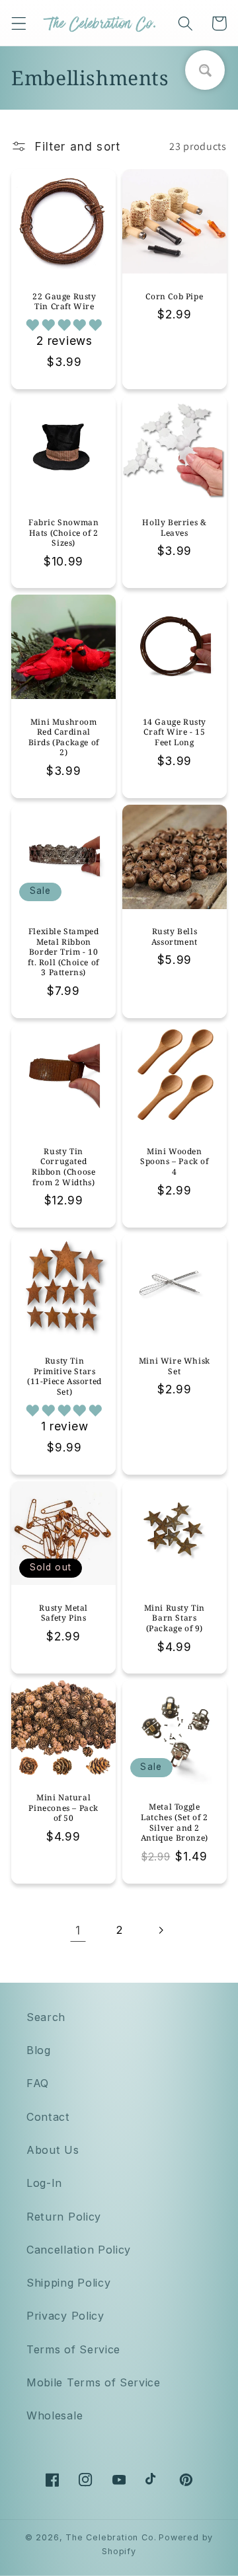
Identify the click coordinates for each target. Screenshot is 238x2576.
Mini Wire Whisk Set (175, 1366)
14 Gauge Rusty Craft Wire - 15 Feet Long (175, 732)
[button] (19, 23)
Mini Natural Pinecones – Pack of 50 (63, 1808)
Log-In (44, 2183)
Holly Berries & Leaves (174, 528)
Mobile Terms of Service (94, 2382)
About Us (53, 2150)
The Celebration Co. (111, 2537)
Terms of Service (73, 2349)
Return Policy (64, 2217)
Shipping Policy (68, 2283)
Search (46, 2017)
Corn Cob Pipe (174, 297)
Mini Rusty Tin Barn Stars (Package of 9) (175, 1618)
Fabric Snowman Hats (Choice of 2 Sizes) (63, 533)
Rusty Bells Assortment (175, 937)
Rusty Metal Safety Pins (63, 1613)
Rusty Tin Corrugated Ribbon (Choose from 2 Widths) (63, 1167)
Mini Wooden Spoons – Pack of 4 (175, 1162)
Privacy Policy (65, 2316)
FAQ (38, 2083)
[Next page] (160, 1931)
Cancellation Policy (79, 2250)
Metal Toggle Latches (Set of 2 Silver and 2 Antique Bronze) (175, 1822)
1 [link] (78, 1930)
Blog (39, 2050)
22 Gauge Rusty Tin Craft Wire (64, 302)
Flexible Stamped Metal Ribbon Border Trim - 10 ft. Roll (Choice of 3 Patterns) (63, 952)
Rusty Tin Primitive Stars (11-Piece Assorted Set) (64, 1376)
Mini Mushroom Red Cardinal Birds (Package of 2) (64, 737)
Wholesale (55, 2415)
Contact (48, 2117)
